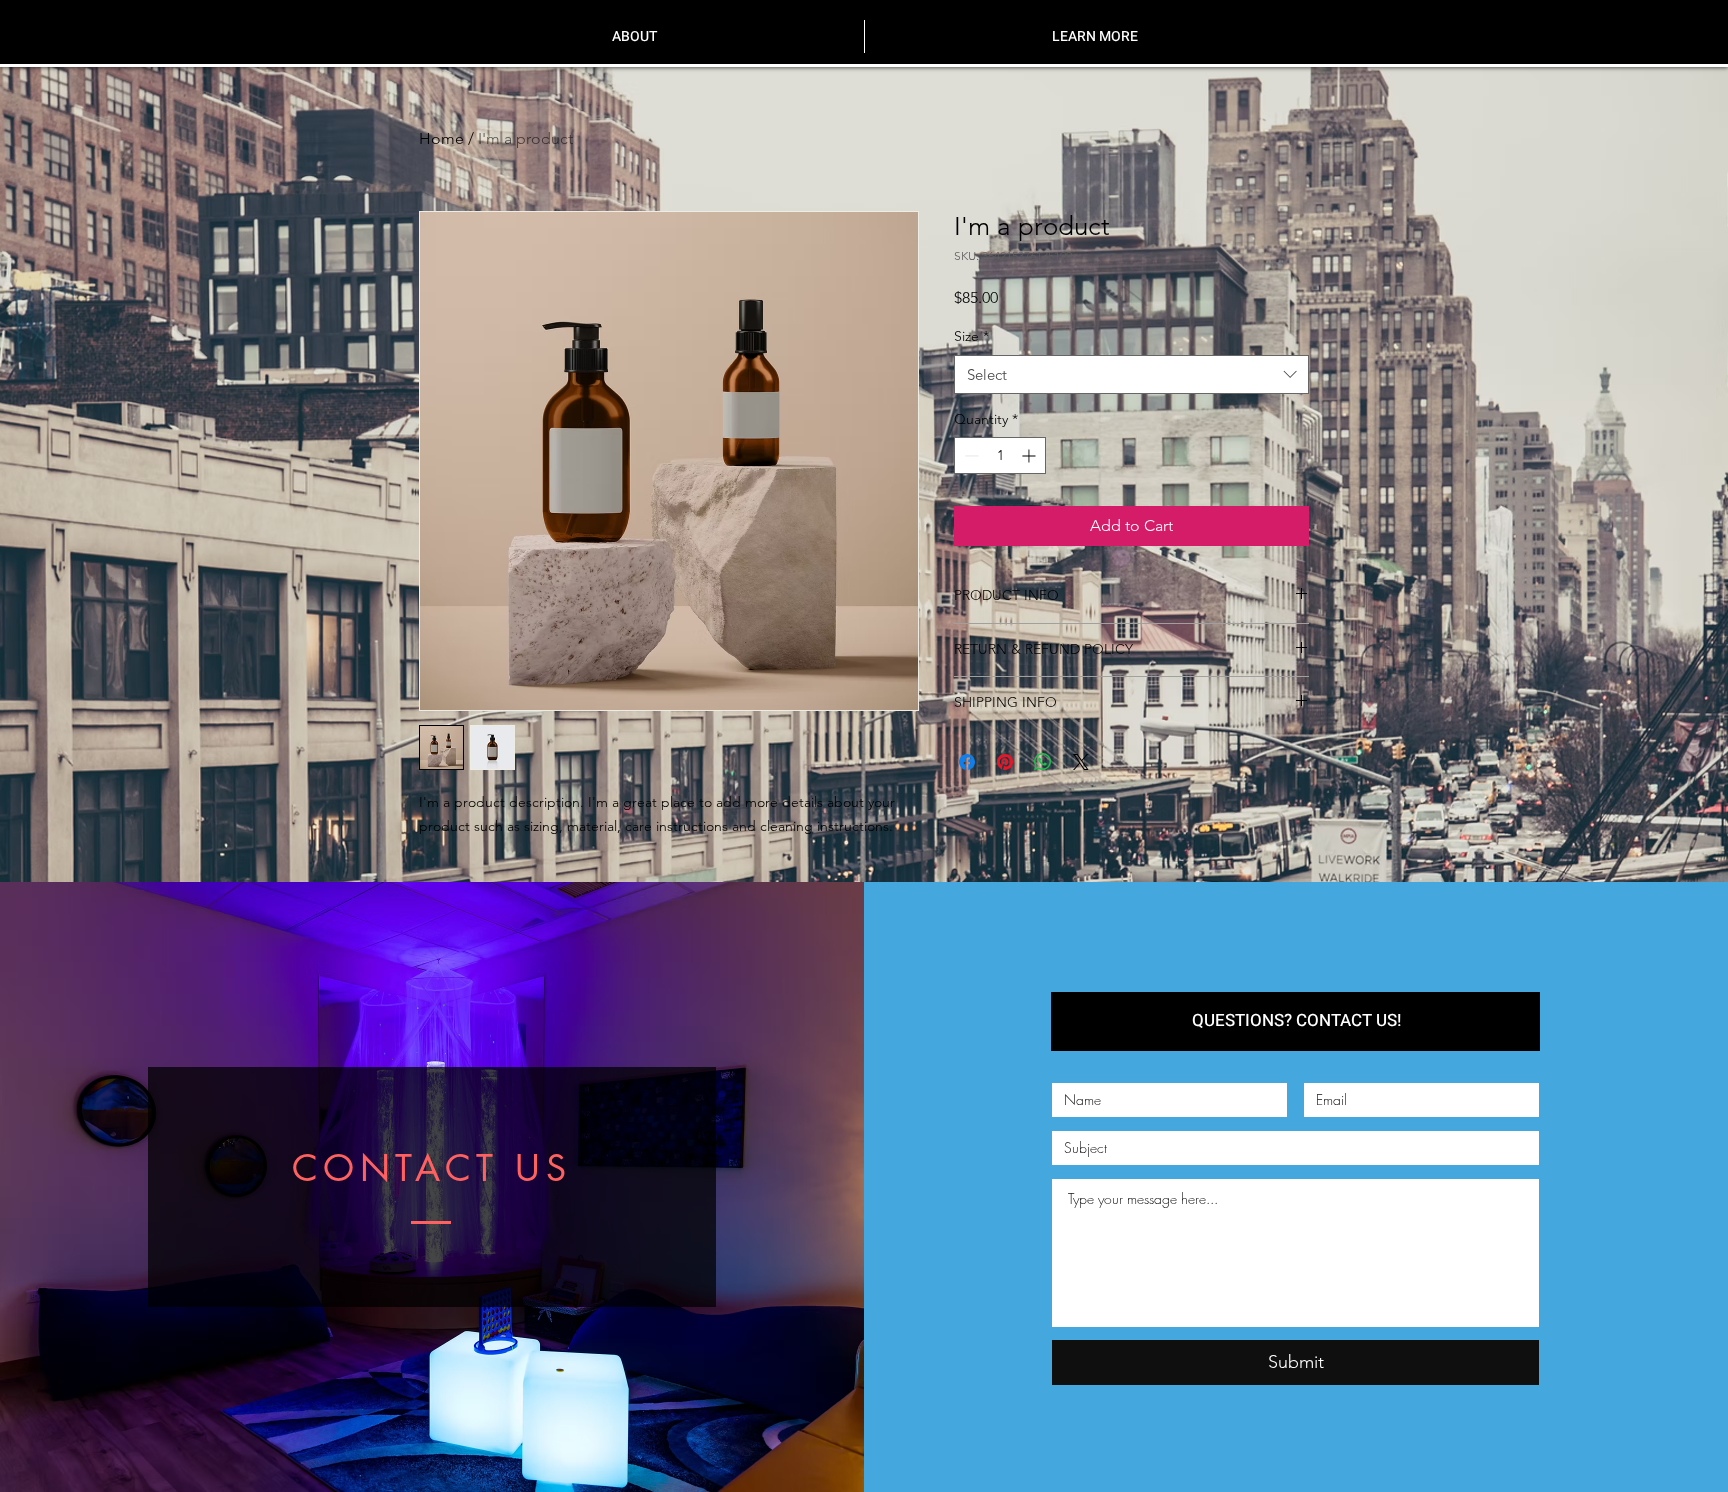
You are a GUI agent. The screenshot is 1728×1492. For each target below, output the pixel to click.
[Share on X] (1081, 762)
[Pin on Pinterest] (1005, 762)
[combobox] (1131, 374)
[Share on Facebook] (967, 762)
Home (441, 138)
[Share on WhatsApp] (1043, 762)
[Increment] (1030, 455)
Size (971, 336)
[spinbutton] (1000, 455)
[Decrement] (969, 455)
